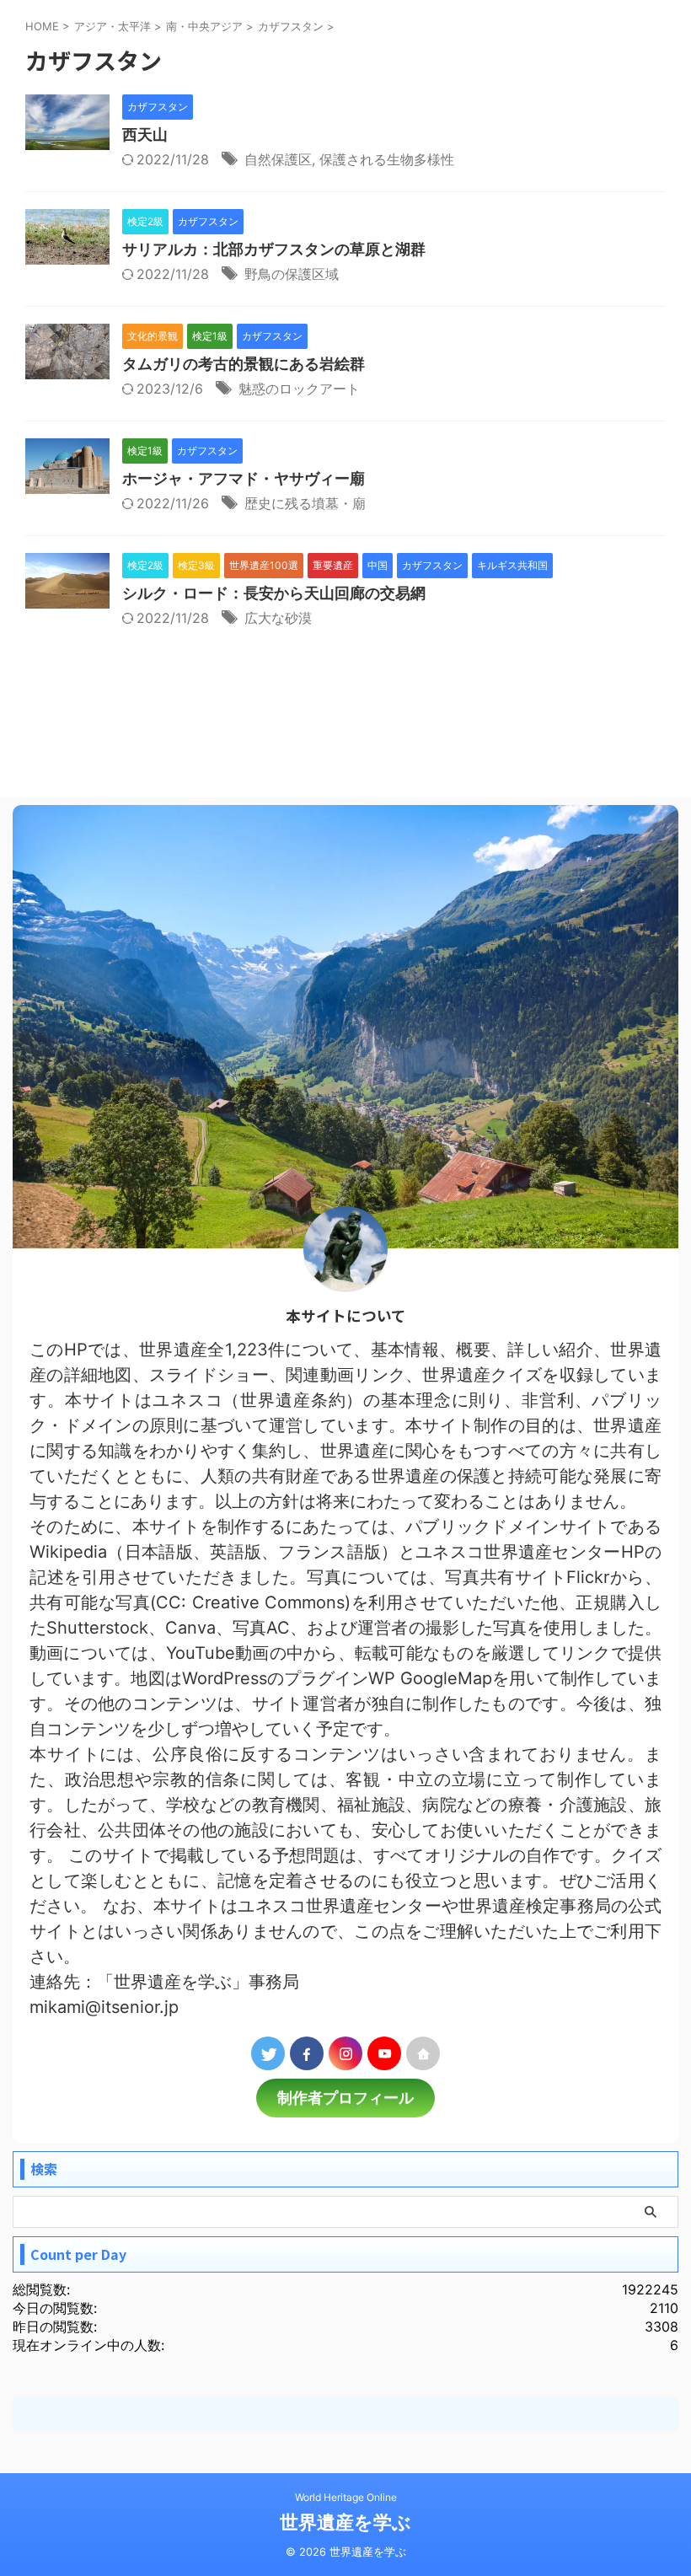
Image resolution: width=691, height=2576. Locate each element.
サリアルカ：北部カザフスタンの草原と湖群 (274, 249)
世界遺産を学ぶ (345, 2522)
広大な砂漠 (278, 618)
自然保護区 (278, 159)
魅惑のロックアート (299, 389)
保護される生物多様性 (387, 159)
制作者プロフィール (345, 2098)
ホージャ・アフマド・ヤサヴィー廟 (244, 478)
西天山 (145, 134)
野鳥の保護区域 (292, 274)
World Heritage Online (346, 2497)
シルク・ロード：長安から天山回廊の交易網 (274, 593)
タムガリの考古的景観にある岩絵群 (244, 364)
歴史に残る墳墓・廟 (305, 503)
